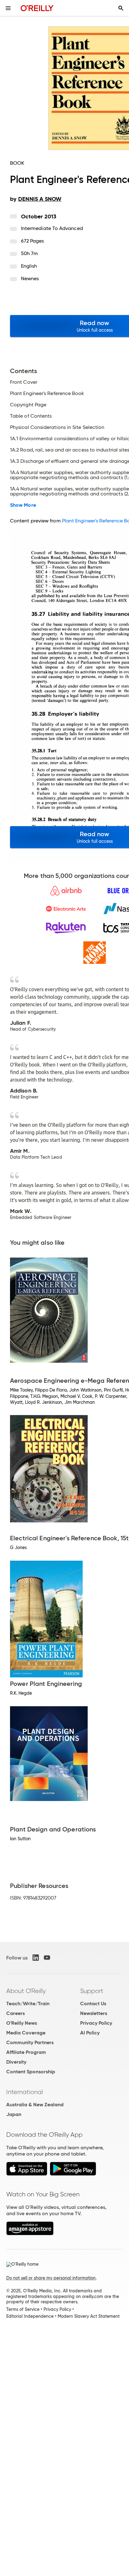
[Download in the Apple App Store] (27, 2174)
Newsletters (94, 2013)
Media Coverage (26, 2033)
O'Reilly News (22, 2023)
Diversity (16, 2062)
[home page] (37, 8)
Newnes (30, 278)
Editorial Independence (30, 2316)
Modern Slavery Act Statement (89, 2316)
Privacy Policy (96, 2023)
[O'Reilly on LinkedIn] (36, 1958)
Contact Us (93, 2004)
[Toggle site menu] (8, 8)
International (25, 2092)
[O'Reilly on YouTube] (47, 1958)
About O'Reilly (26, 1991)
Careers (15, 2013)
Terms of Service (23, 2309)
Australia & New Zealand (35, 2105)
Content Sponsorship (31, 2072)
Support (92, 1991)
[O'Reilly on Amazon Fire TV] (30, 2234)
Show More (23, 505)
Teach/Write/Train (28, 2004)
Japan (14, 2114)
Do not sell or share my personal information (51, 2278)
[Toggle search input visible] (121, 8)
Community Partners (30, 2042)
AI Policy (90, 2033)
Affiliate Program (26, 2052)
